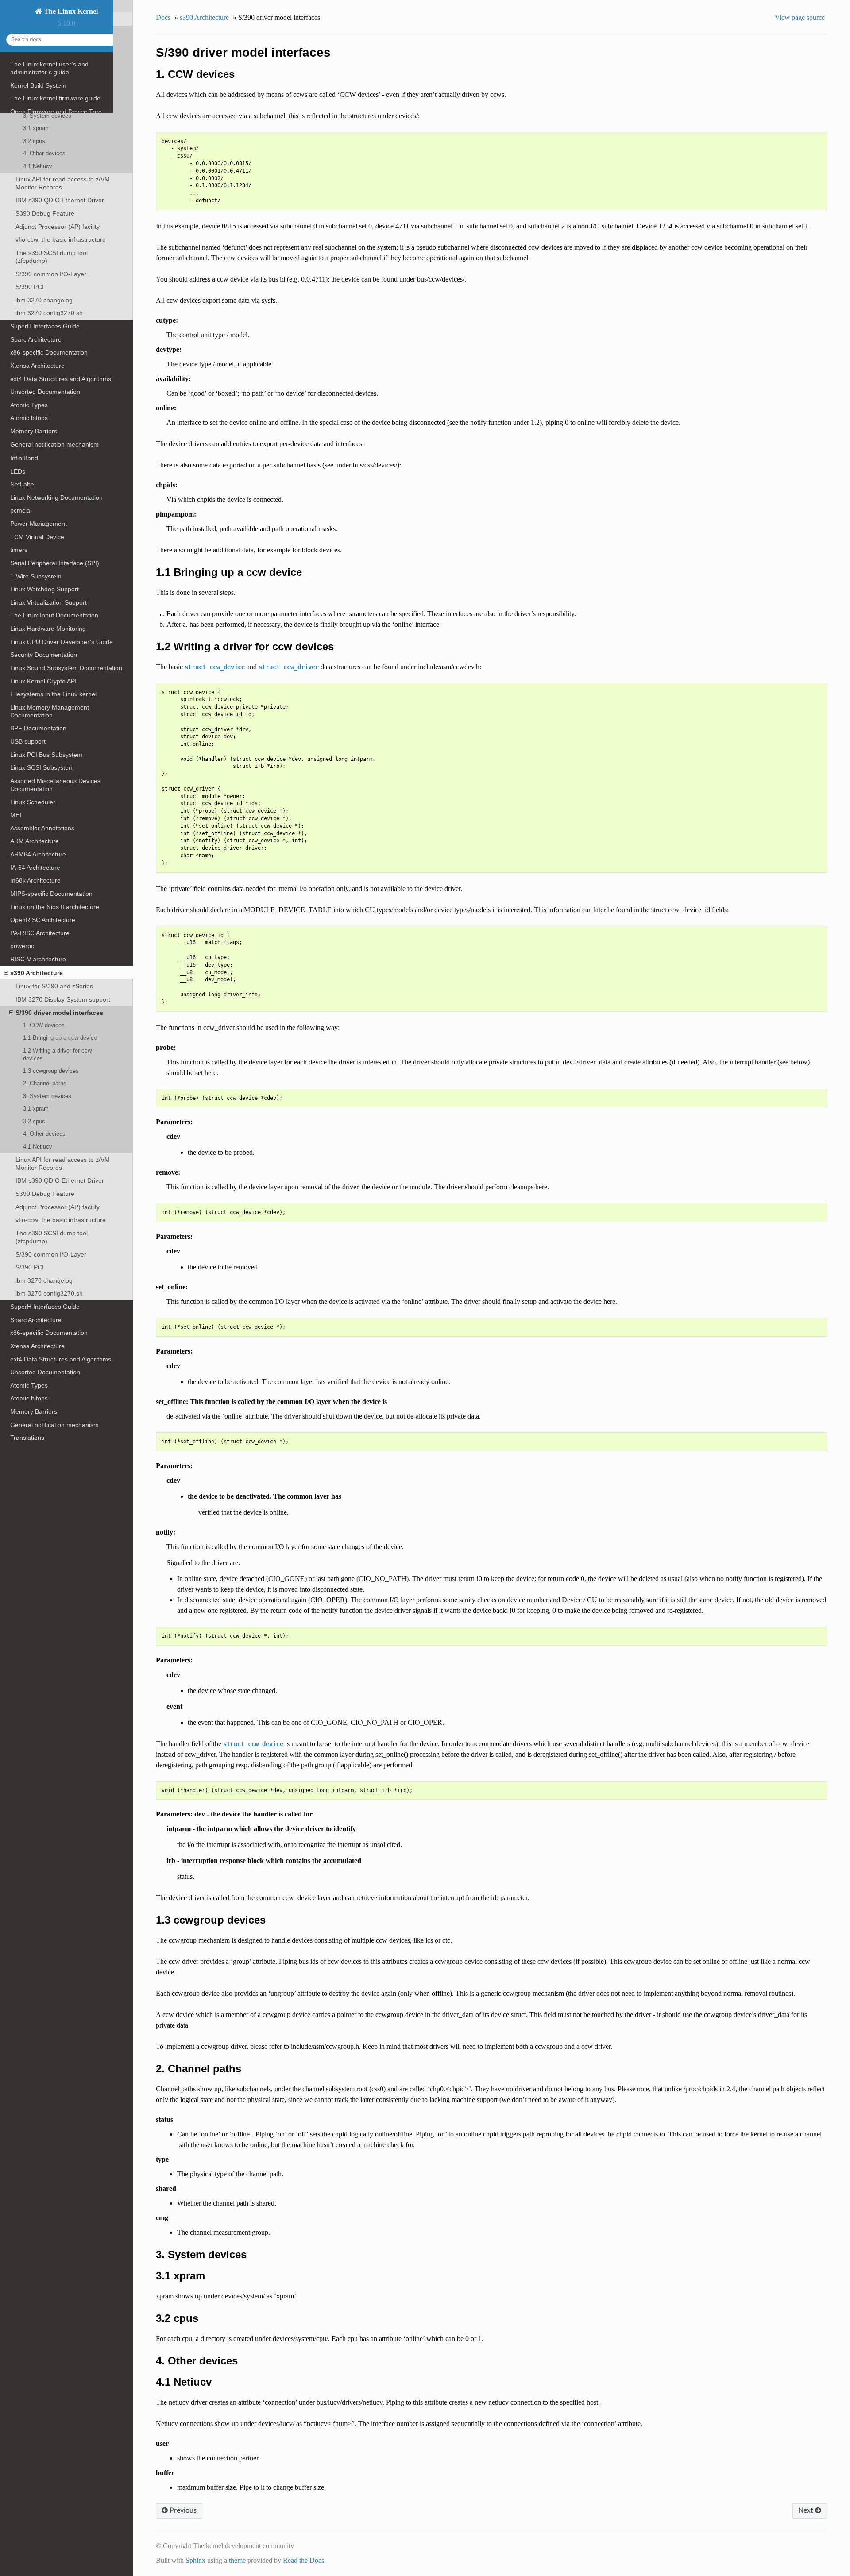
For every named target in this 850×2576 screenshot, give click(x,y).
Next (807, 2510)
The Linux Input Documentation (54, 615)
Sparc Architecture (36, 1320)
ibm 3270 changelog (44, 1280)
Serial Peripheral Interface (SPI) (55, 563)
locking (20, 285)
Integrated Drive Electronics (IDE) (57, 366)
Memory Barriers (34, 1411)
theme (237, 2560)
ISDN (17, 445)
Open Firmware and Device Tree (56, 112)
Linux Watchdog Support (44, 589)
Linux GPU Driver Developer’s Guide (62, 642)
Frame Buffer (29, 379)
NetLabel (23, 484)
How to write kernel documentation (59, 172)
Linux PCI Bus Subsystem (46, 755)
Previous (182, 2510)
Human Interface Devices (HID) (54, 405)
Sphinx (195, 2560)
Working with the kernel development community (62, 142)
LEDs (18, 471)
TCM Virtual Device (37, 537)
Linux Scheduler (33, 802)
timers (19, 550)
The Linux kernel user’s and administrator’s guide (49, 68)
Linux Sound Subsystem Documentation (66, 668)
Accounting (26, 298)
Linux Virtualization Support (48, 602)
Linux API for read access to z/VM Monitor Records (63, 1164)
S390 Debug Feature (45, 1194)
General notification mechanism (54, 1425)
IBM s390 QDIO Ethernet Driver (60, 1180)
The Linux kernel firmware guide (55, 98)
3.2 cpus (34, 1121)
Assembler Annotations (42, 828)
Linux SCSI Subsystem (42, 767)
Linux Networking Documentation (56, 497)
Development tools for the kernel (56, 159)
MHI (16, 815)
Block (18, 311)
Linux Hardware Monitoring (48, 629)
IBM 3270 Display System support (63, 999)
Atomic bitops (29, 1398)
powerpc (22, 946)
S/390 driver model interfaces (59, 1013)
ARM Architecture (35, 841)
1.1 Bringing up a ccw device (60, 1038)
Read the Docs (303, 2560)
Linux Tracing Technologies (48, 198)
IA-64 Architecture (35, 868)
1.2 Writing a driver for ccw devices (57, 1055)
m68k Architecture (35, 880)
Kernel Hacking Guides (42, 185)
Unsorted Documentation (45, 1372)
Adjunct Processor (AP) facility (58, 1207)
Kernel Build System (38, 85)
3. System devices (47, 1096)
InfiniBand (24, 458)
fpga (16, 393)
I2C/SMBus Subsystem (42, 419)
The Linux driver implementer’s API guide (59, 255)
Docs (163, 17)
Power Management (39, 524)
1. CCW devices (44, 1025)
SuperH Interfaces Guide (45, 1307)
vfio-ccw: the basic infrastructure (61, 1220)
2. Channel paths (45, 1083)
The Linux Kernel (70, 11)
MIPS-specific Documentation (51, 894)
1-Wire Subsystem (36, 576)
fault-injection (29, 224)
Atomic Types (29, 1385)
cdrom (19, 324)
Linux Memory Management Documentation (50, 711)
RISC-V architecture (38, 959)
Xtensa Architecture (37, 1346)
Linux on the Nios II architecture (55, 907)
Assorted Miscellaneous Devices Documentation (55, 785)
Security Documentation (44, 655)
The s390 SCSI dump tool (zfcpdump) (52, 1237)
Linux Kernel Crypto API (43, 681)
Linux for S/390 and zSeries (54, 986)
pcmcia (20, 510)
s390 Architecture (37, 973)
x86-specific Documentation (49, 1333)
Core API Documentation (45, 272)
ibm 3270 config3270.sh (49, 1293)
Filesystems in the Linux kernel (53, 694)
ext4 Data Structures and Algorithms (61, 1359)
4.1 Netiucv (38, 1147)
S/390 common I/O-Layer (51, 1254)
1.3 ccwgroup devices (51, 1071)
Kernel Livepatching (38, 238)
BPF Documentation (38, 728)
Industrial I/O (28, 432)
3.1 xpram (36, 1109)
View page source (800, 17)
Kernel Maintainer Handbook (50, 211)
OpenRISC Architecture (43, 920)
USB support (28, 741)
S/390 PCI (30, 1267)
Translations (27, 1438)
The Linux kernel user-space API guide (64, 125)
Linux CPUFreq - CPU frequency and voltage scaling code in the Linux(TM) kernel (63, 345)
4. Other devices (44, 1134)
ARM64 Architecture (38, 854)
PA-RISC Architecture (40, 933)
